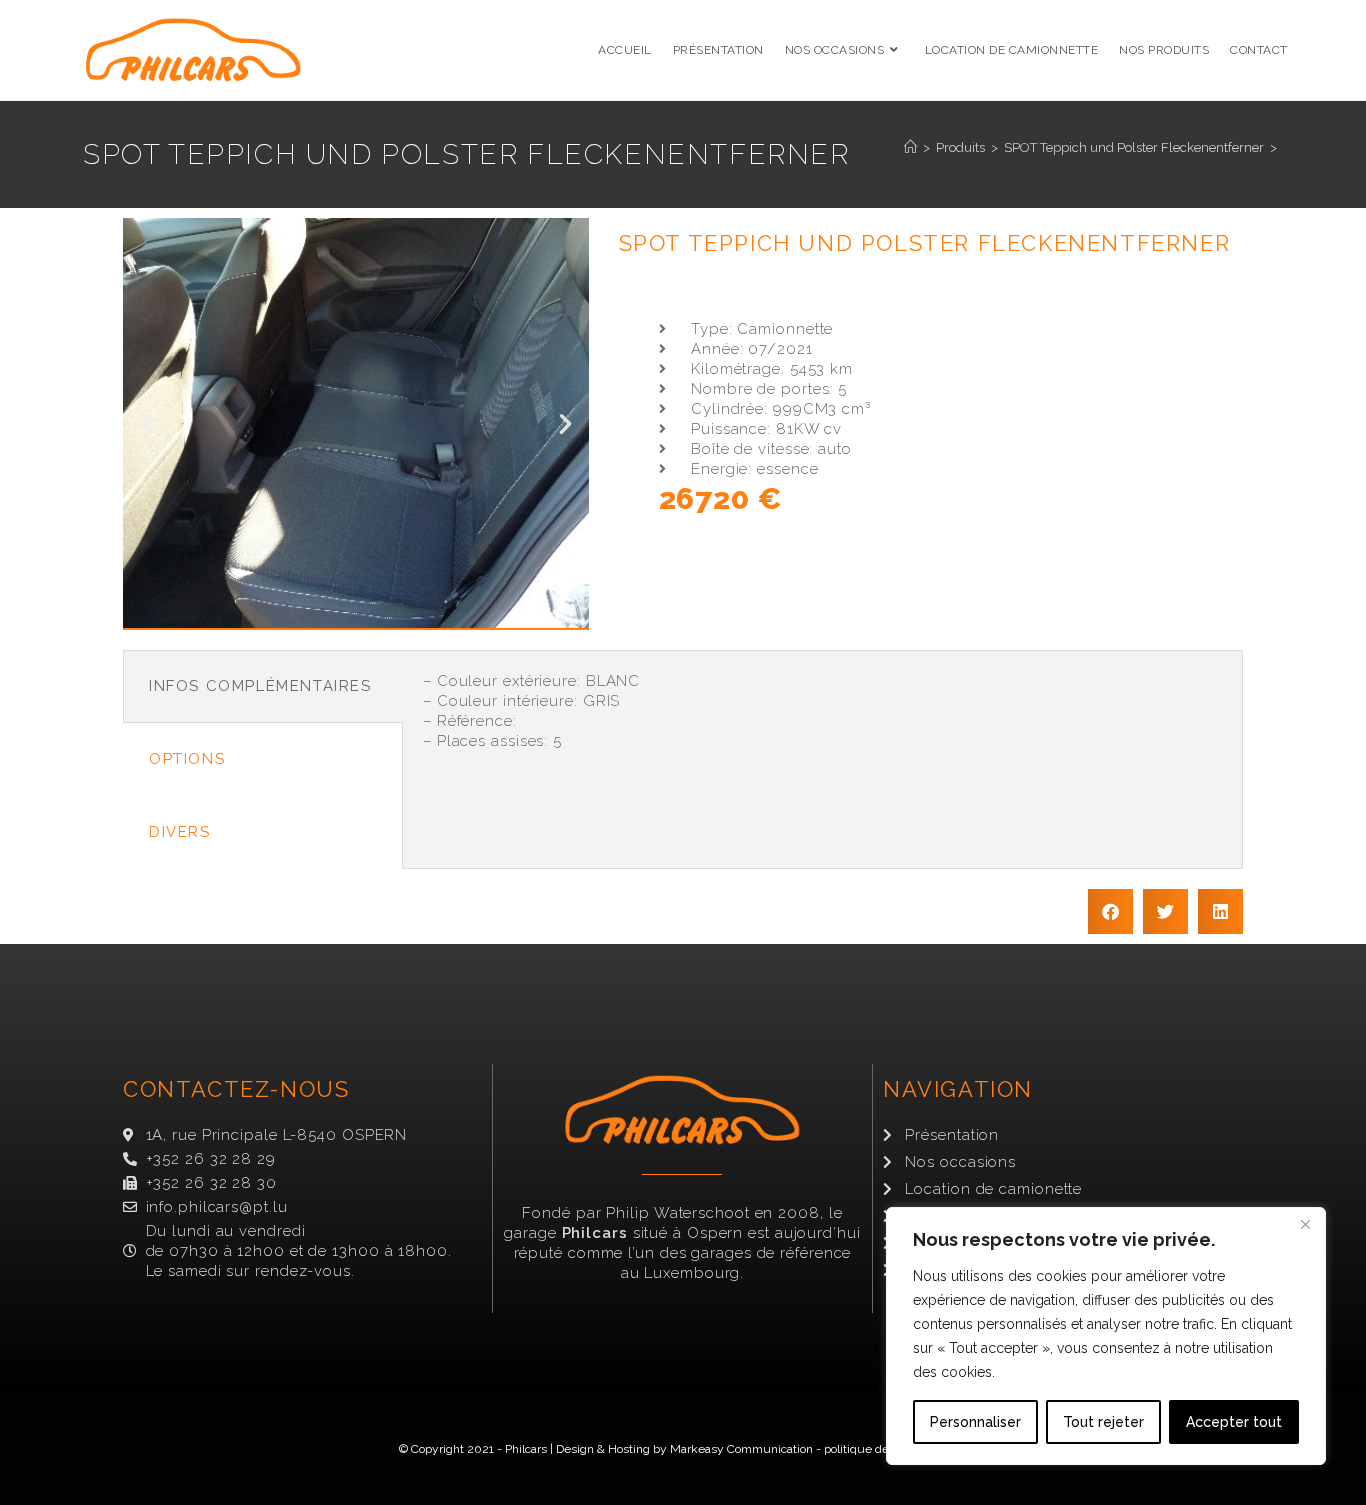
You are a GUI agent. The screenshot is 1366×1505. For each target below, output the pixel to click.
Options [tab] (187, 759)
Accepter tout (1234, 1422)
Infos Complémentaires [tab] (260, 686)
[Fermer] (1305, 1224)
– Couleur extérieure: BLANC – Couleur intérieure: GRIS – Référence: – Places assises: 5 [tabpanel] (531, 711)
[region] (1106, 1336)
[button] (146, 423)
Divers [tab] (180, 832)
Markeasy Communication (741, 1449)
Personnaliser (975, 1422)
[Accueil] (910, 147)
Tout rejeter (1103, 1422)
